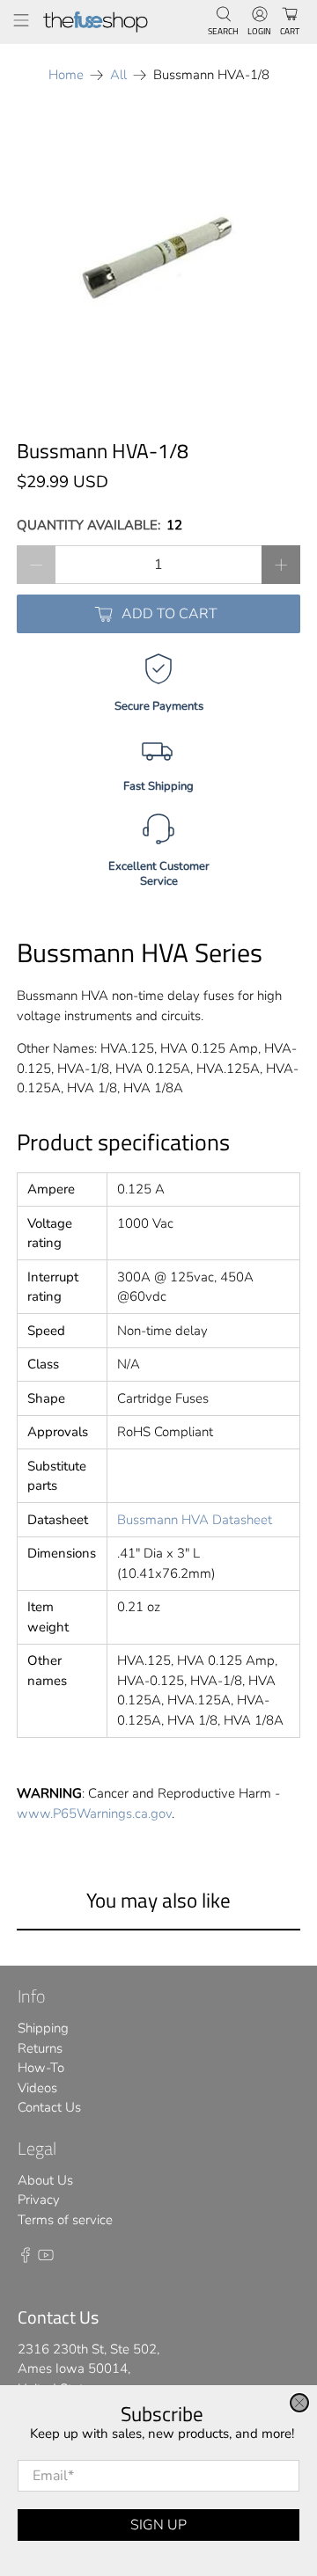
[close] (299, 2403)
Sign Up (158, 2525)
